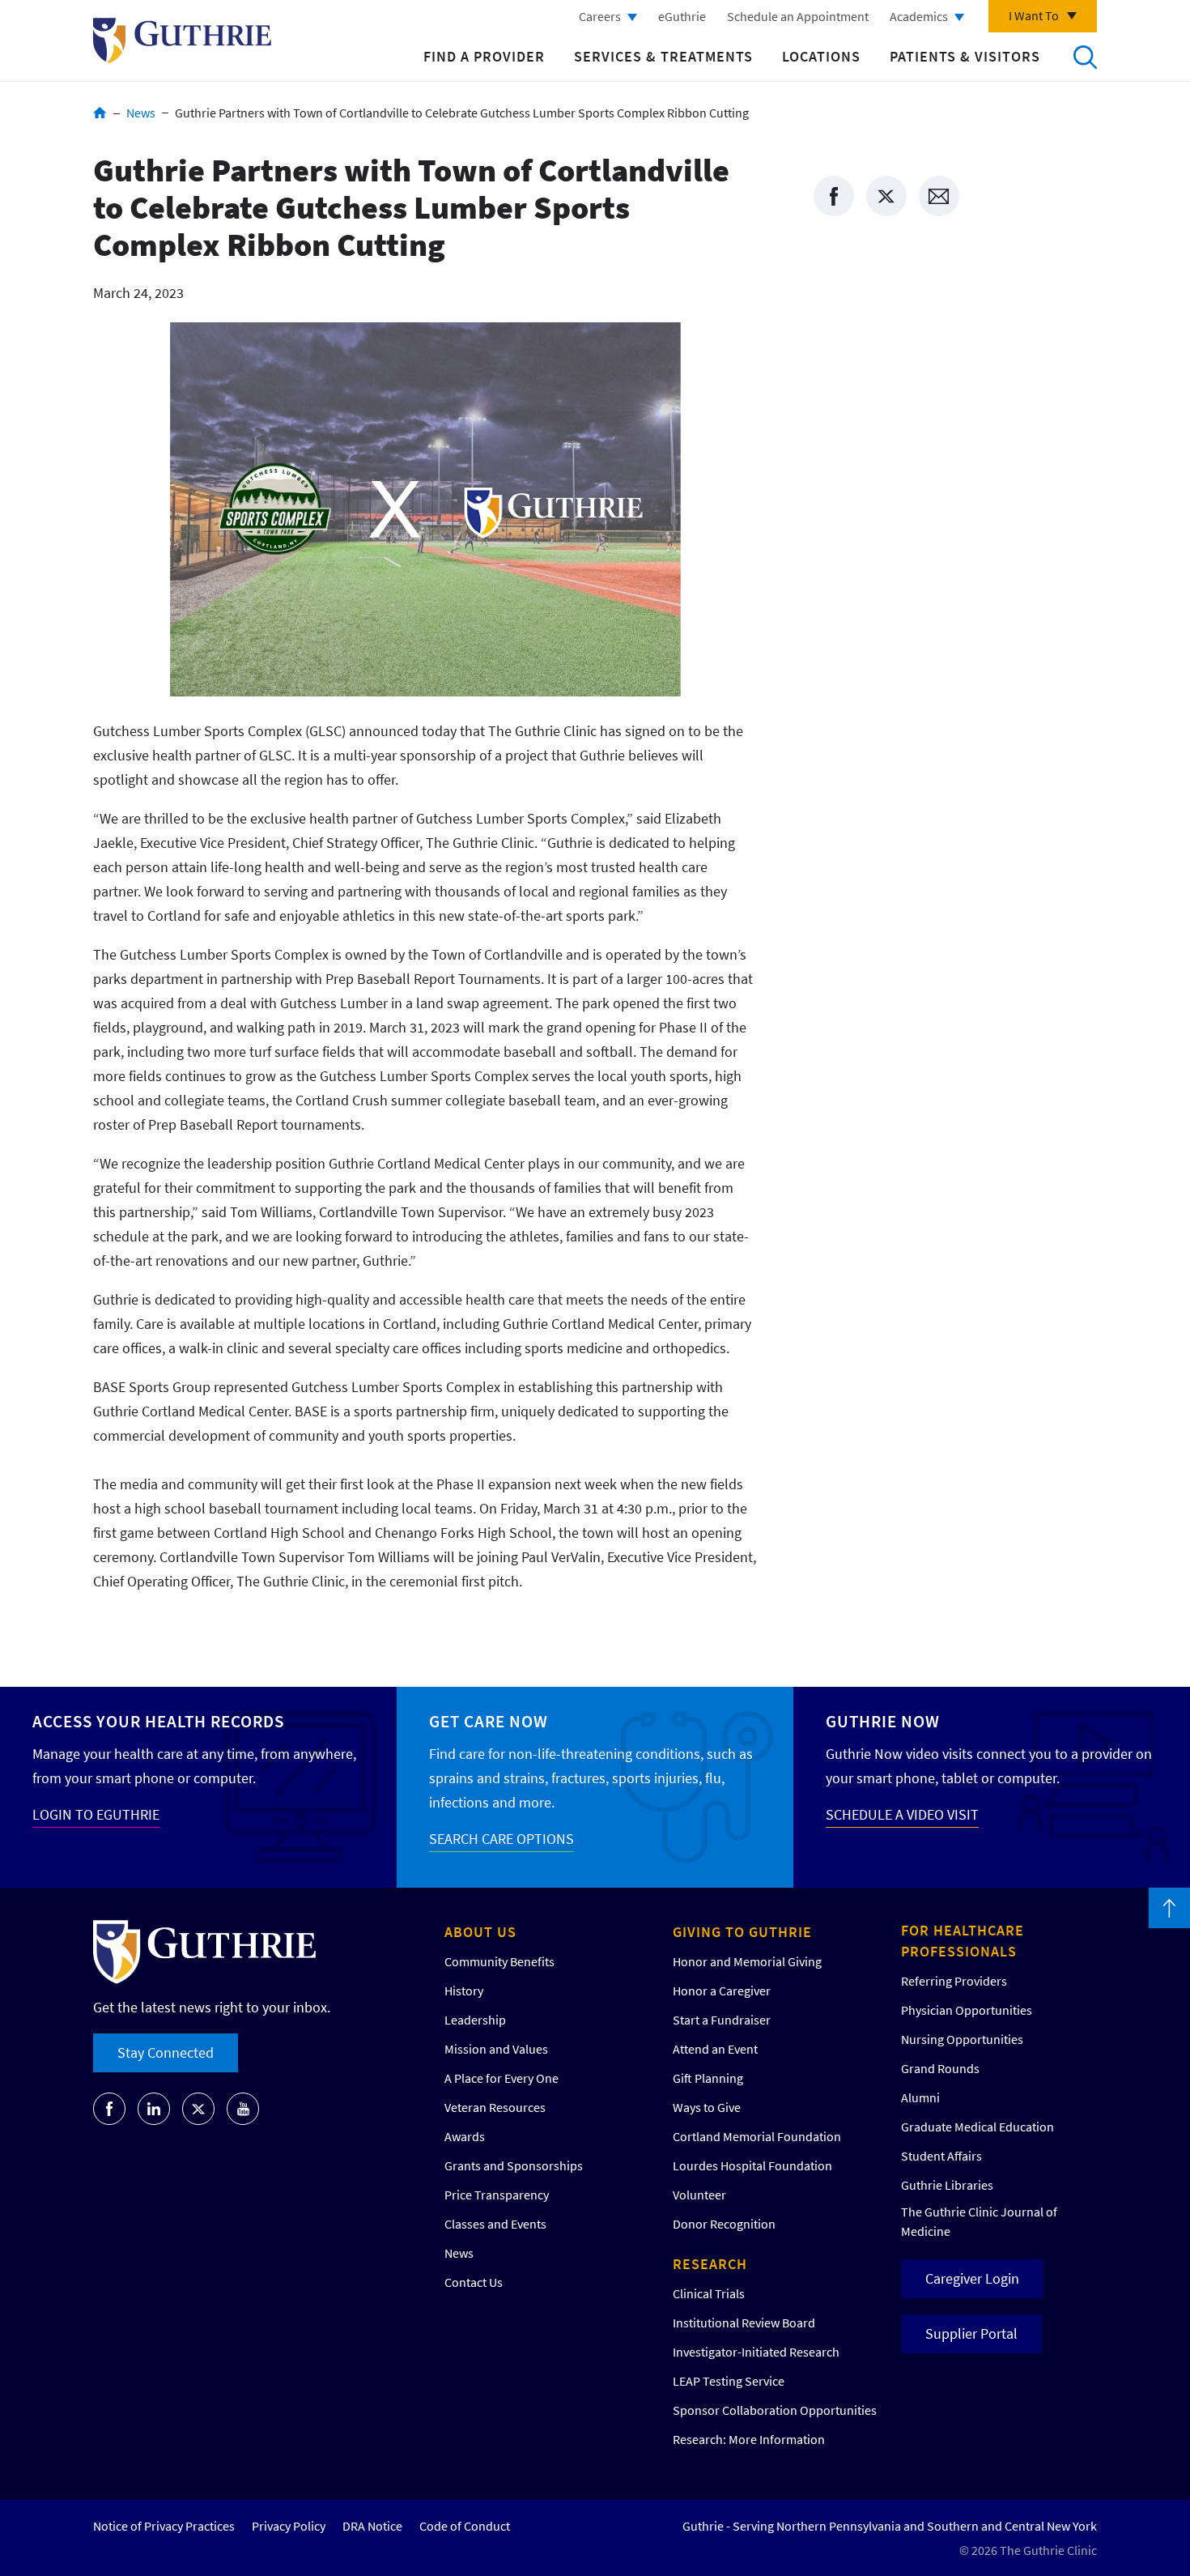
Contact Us (474, 2282)
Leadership (475, 2020)
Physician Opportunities (967, 2010)
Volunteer (699, 2195)
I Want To (1034, 15)
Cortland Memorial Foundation (757, 2136)
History (464, 1991)
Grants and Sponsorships (514, 2165)
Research (710, 2264)
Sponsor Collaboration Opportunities (775, 2410)
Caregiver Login (972, 2278)
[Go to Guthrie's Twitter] (198, 2109)
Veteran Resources (495, 2107)
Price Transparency (497, 2195)
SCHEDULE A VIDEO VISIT (902, 1814)
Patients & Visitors (965, 56)
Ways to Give (707, 2107)
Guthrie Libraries (947, 2185)
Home (100, 113)
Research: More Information (749, 2439)
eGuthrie (682, 16)
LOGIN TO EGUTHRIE (96, 1814)
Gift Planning (708, 2078)
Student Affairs (941, 2156)
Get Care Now (489, 1721)
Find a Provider (484, 56)
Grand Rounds (940, 2068)
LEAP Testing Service (729, 2381)
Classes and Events (495, 2224)
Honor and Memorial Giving (747, 1961)
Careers (600, 16)
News (141, 113)
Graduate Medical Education (977, 2127)
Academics (919, 16)
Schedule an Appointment (798, 16)
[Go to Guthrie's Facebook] (109, 2109)
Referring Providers (954, 1981)
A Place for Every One (501, 2078)
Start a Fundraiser (722, 2020)
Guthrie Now (883, 1721)
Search (1085, 57)
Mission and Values (496, 2049)
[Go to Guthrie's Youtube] (243, 2109)
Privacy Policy (289, 2526)
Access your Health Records (158, 1721)
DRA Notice (372, 2526)
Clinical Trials (709, 2293)
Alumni (920, 2097)
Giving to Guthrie (742, 1932)
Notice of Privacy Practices (164, 2526)
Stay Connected (166, 2052)
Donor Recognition (724, 2224)
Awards (465, 2136)
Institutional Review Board (744, 2323)
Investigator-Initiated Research (756, 2352)
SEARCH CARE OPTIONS (501, 1839)
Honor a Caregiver (722, 1991)
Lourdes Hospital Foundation (752, 2165)
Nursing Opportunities (962, 2039)
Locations (821, 56)
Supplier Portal (971, 2333)
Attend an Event (715, 2049)
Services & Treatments (663, 56)
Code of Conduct (465, 2526)
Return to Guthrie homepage (182, 40)
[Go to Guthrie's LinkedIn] (154, 2109)
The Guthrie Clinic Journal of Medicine (979, 2221)
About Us (480, 1932)
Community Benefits (499, 1961)
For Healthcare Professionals (963, 1941)
